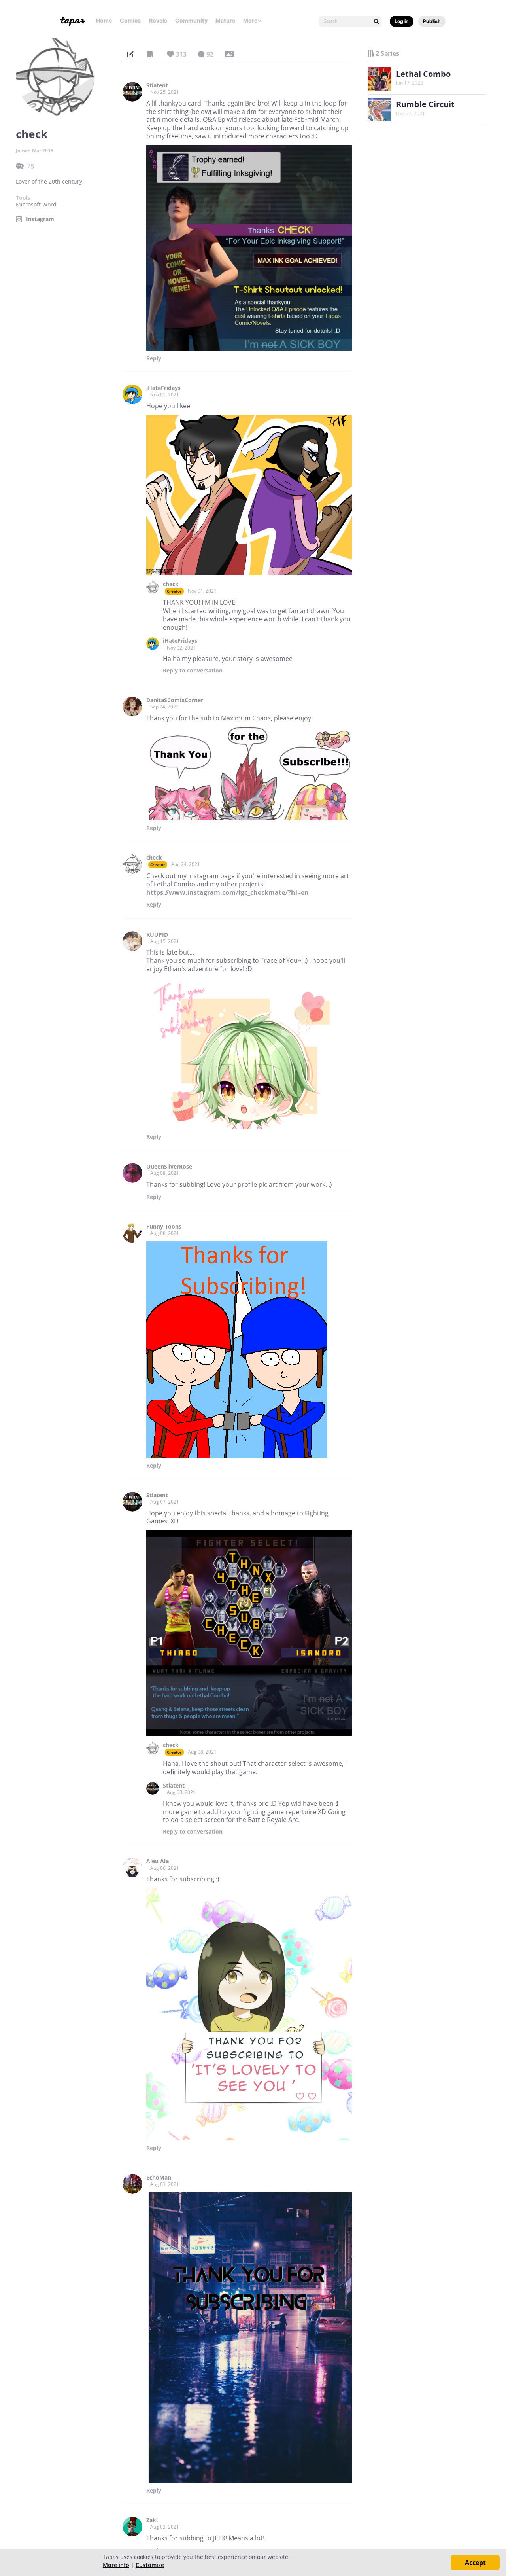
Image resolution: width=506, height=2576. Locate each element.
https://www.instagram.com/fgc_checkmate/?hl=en (228, 892)
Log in (402, 21)
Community (191, 20)
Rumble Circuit (425, 104)
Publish (432, 21)
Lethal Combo (423, 74)
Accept (475, 2563)
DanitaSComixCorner (175, 700)
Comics (130, 20)
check (171, 584)
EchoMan (159, 2178)
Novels (158, 20)
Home (104, 20)
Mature (225, 20)
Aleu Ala (158, 1861)
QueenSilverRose (169, 1167)
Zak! (152, 2520)
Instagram (40, 219)
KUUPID (157, 935)
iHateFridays (163, 388)
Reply (154, 358)
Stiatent (157, 85)
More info (116, 2565)
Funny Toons (164, 1227)
